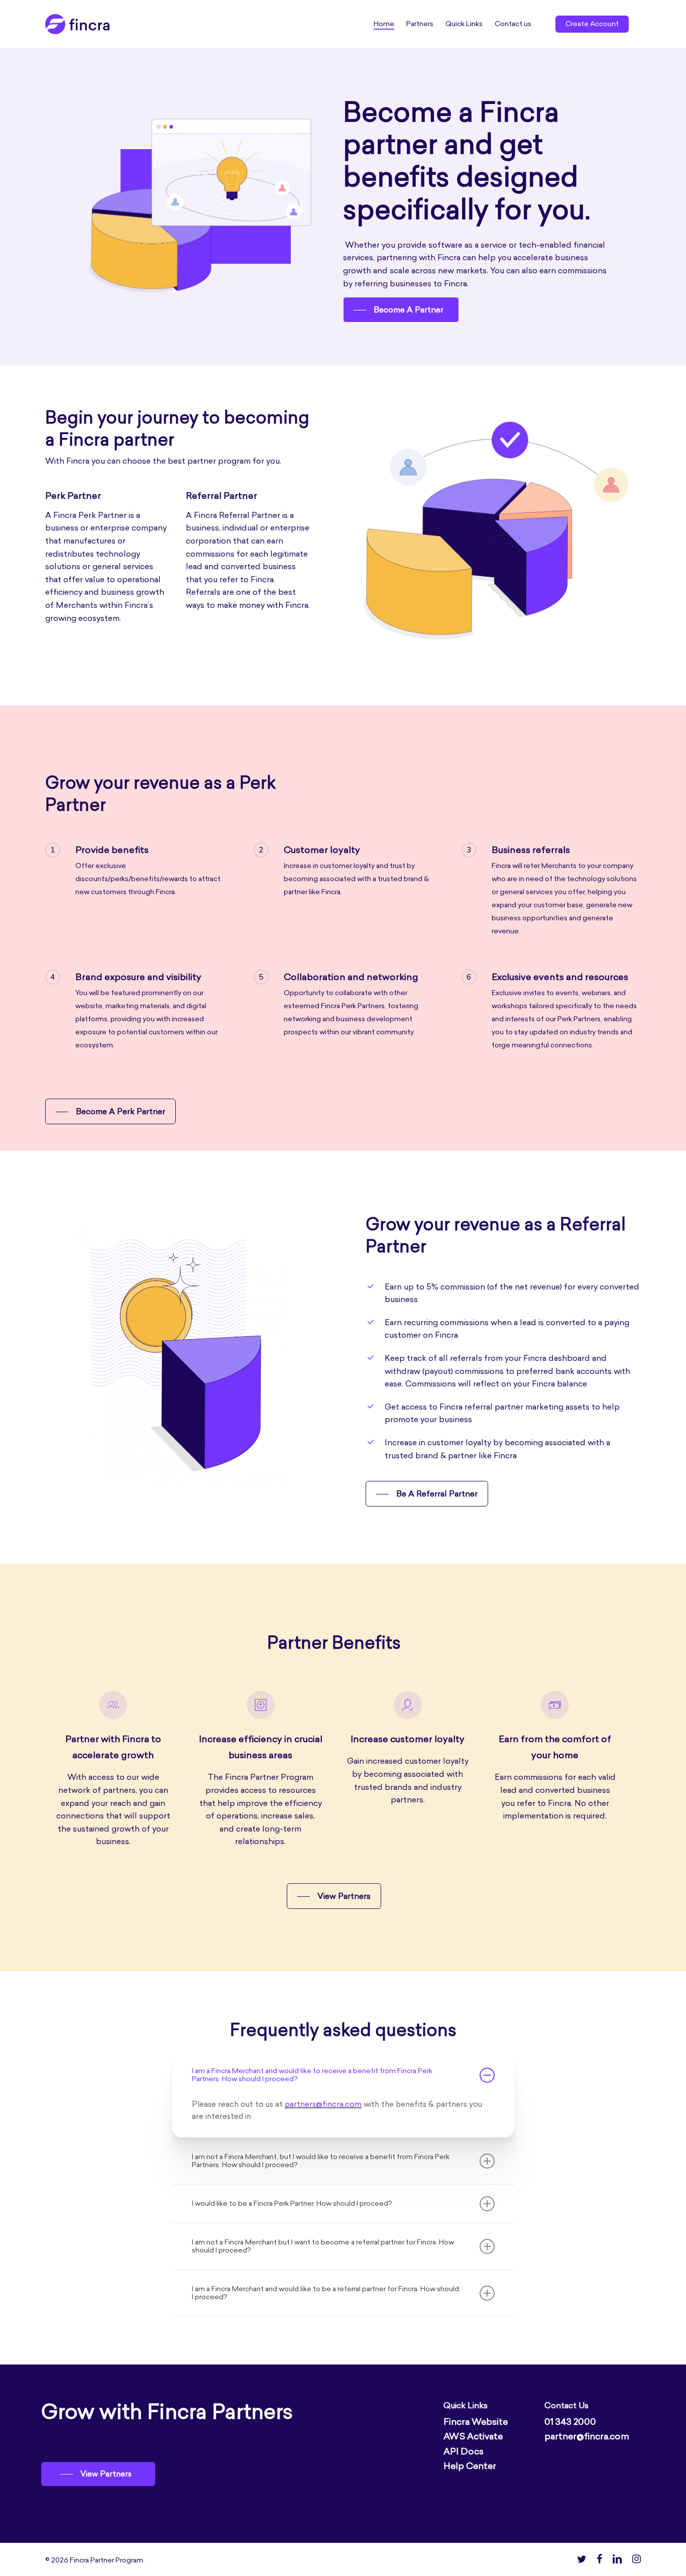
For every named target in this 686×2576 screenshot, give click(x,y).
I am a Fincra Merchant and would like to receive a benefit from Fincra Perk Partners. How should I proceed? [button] (312, 2075)
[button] (401, 310)
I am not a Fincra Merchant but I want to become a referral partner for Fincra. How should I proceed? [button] (323, 2246)
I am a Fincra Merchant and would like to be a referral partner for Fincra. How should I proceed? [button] (325, 2293)
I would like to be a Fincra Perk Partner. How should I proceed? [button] (292, 2204)
